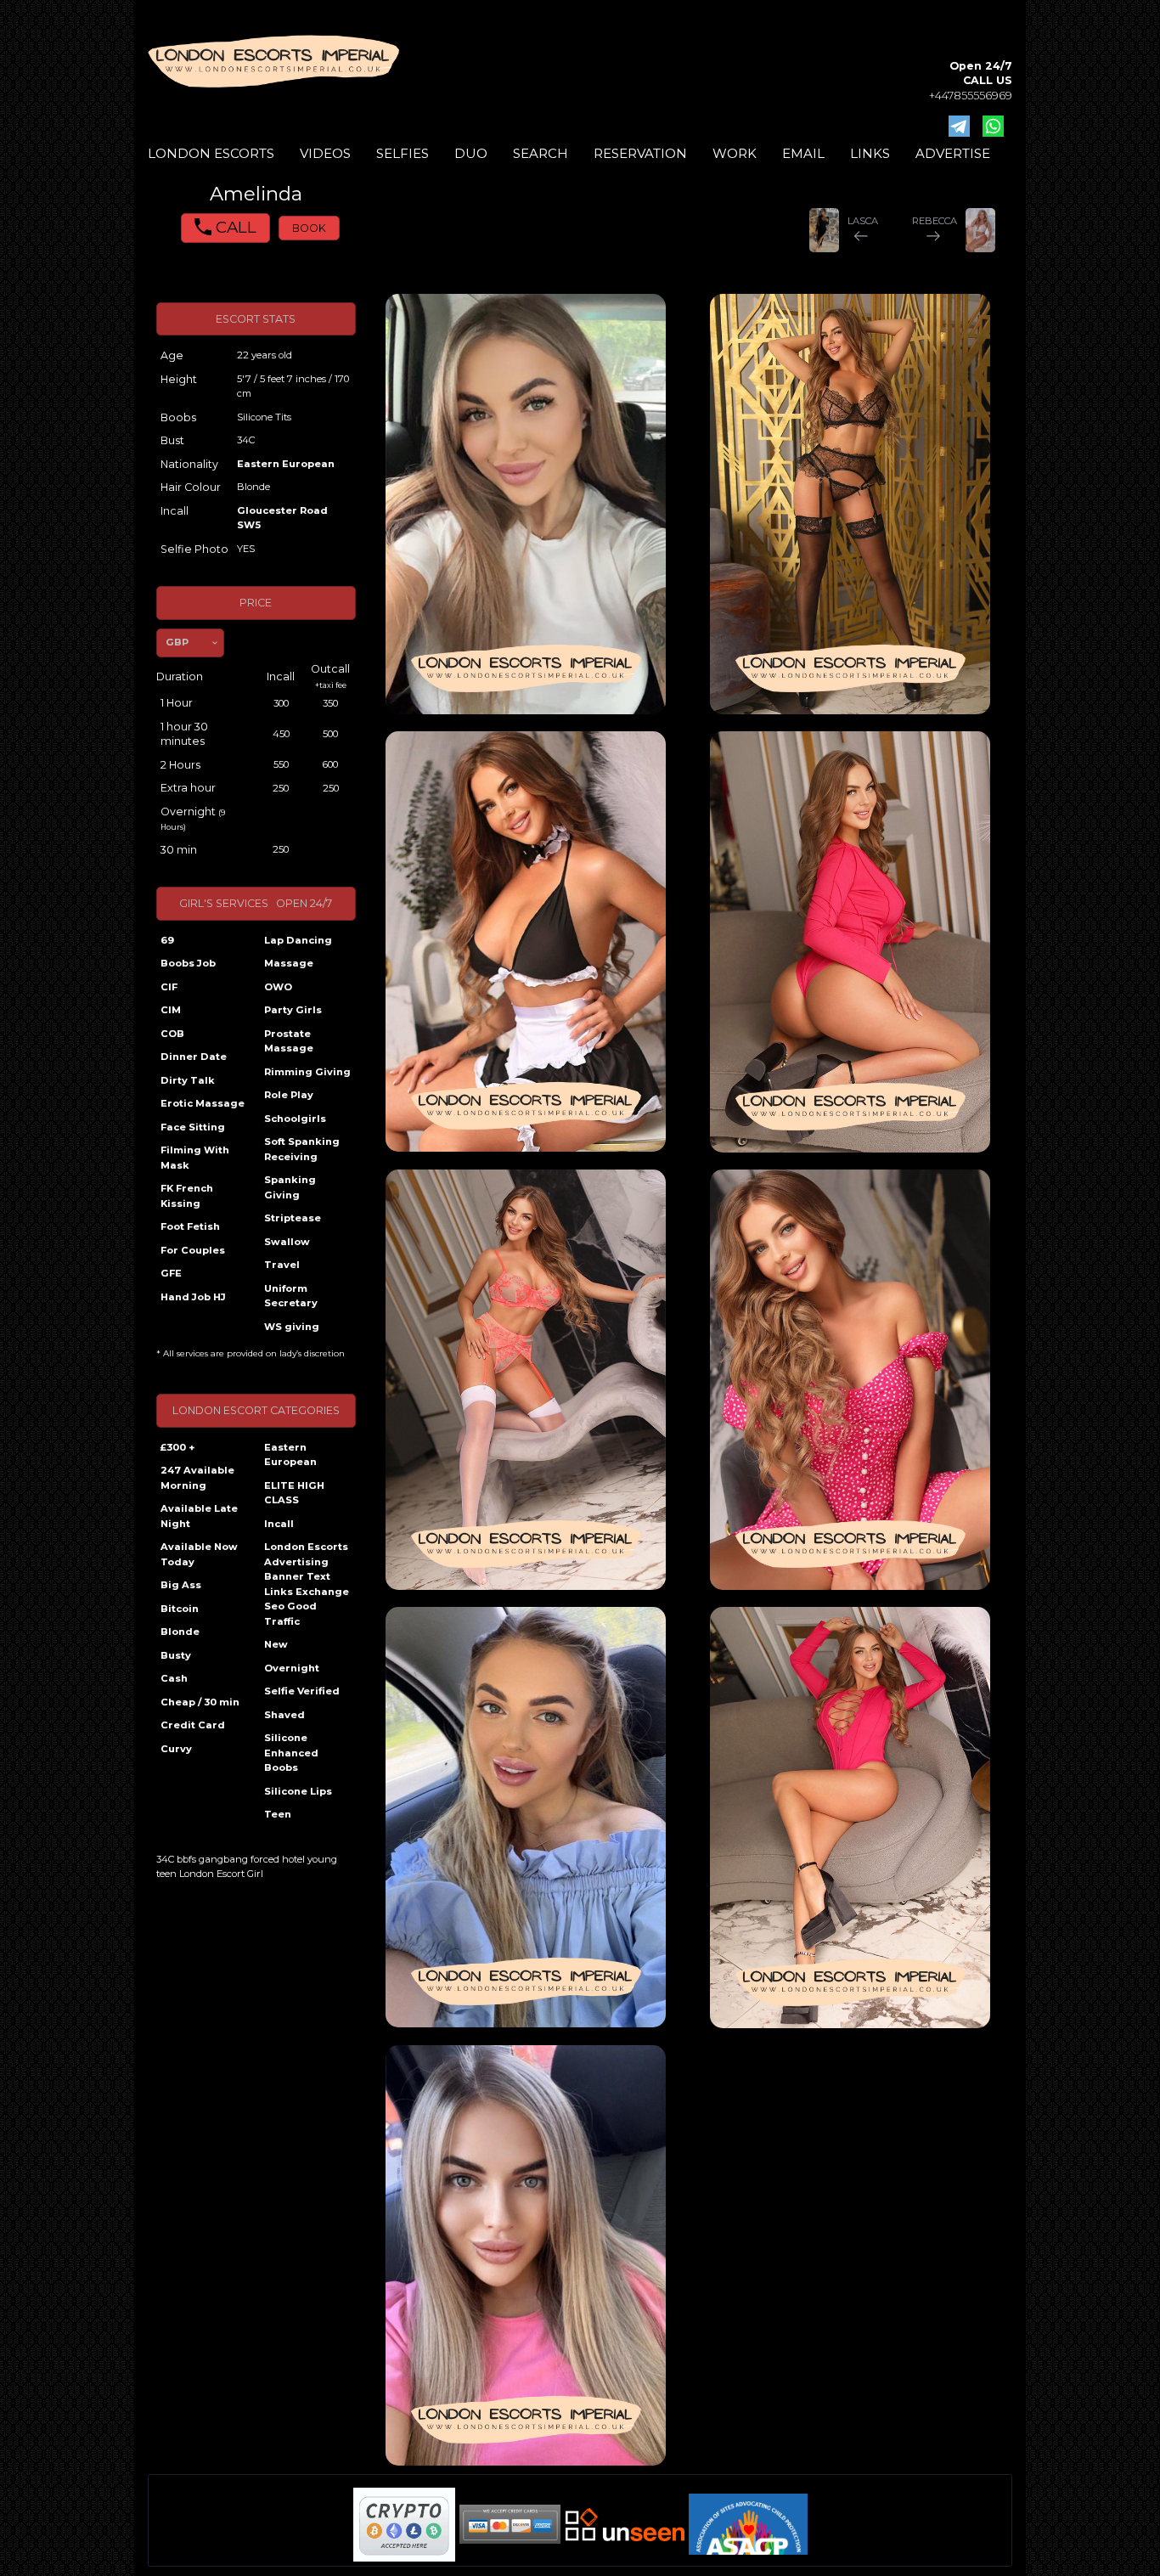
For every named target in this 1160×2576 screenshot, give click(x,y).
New (276, 1644)
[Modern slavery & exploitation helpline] (625, 2525)
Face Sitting (193, 1127)
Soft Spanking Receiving (302, 1149)
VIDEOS (325, 153)
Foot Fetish (190, 1226)
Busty (176, 1655)
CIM (171, 1010)
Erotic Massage (203, 1103)
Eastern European (286, 464)
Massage (289, 963)
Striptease (293, 1218)
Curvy (176, 1749)
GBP (177, 642)
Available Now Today (199, 1554)
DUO (471, 153)
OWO (278, 987)
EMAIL (803, 153)
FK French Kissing (187, 1196)
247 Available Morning (197, 1478)
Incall (279, 1524)
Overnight (292, 1668)
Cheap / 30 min (200, 1702)
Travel (282, 1265)
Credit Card (193, 1725)
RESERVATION (640, 153)
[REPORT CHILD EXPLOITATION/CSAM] (748, 2524)
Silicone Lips (298, 1791)
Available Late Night (199, 1516)
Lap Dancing (298, 940)
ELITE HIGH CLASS (294, 1493)
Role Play (289, 1095)
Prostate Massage (289, 1041)
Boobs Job (188, 963)
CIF (169, 987)
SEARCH (541, 153)
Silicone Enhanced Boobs (291, 1753)
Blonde (180, 1632)
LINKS (870, 153)
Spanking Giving (290, 1187)
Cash (174, 1678)
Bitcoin (180, 1609)
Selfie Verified (302, 1691)
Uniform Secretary (291, 1296)
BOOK (309, 228)
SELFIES (403, 153)
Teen (278, 1814)
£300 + (177, 1447)
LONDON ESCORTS (211, 153)
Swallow (287, 1242)
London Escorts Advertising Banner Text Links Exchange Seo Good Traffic (307, 1584)
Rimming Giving (307, 1072)
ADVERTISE (953, 153)
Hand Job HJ (193, 1297)
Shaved (284, 1715)
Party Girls (293, 1010)
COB (172, 1034)
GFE (171, 1273)
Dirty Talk (188, 1080)
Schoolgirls (295, 1119)
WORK (735, 153)
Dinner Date (194, 1057)
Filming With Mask (195, 1158)
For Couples (193, 1250)
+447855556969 (971, 96)
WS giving (292, 1327)
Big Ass (181, 1585)
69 (167, 940)
